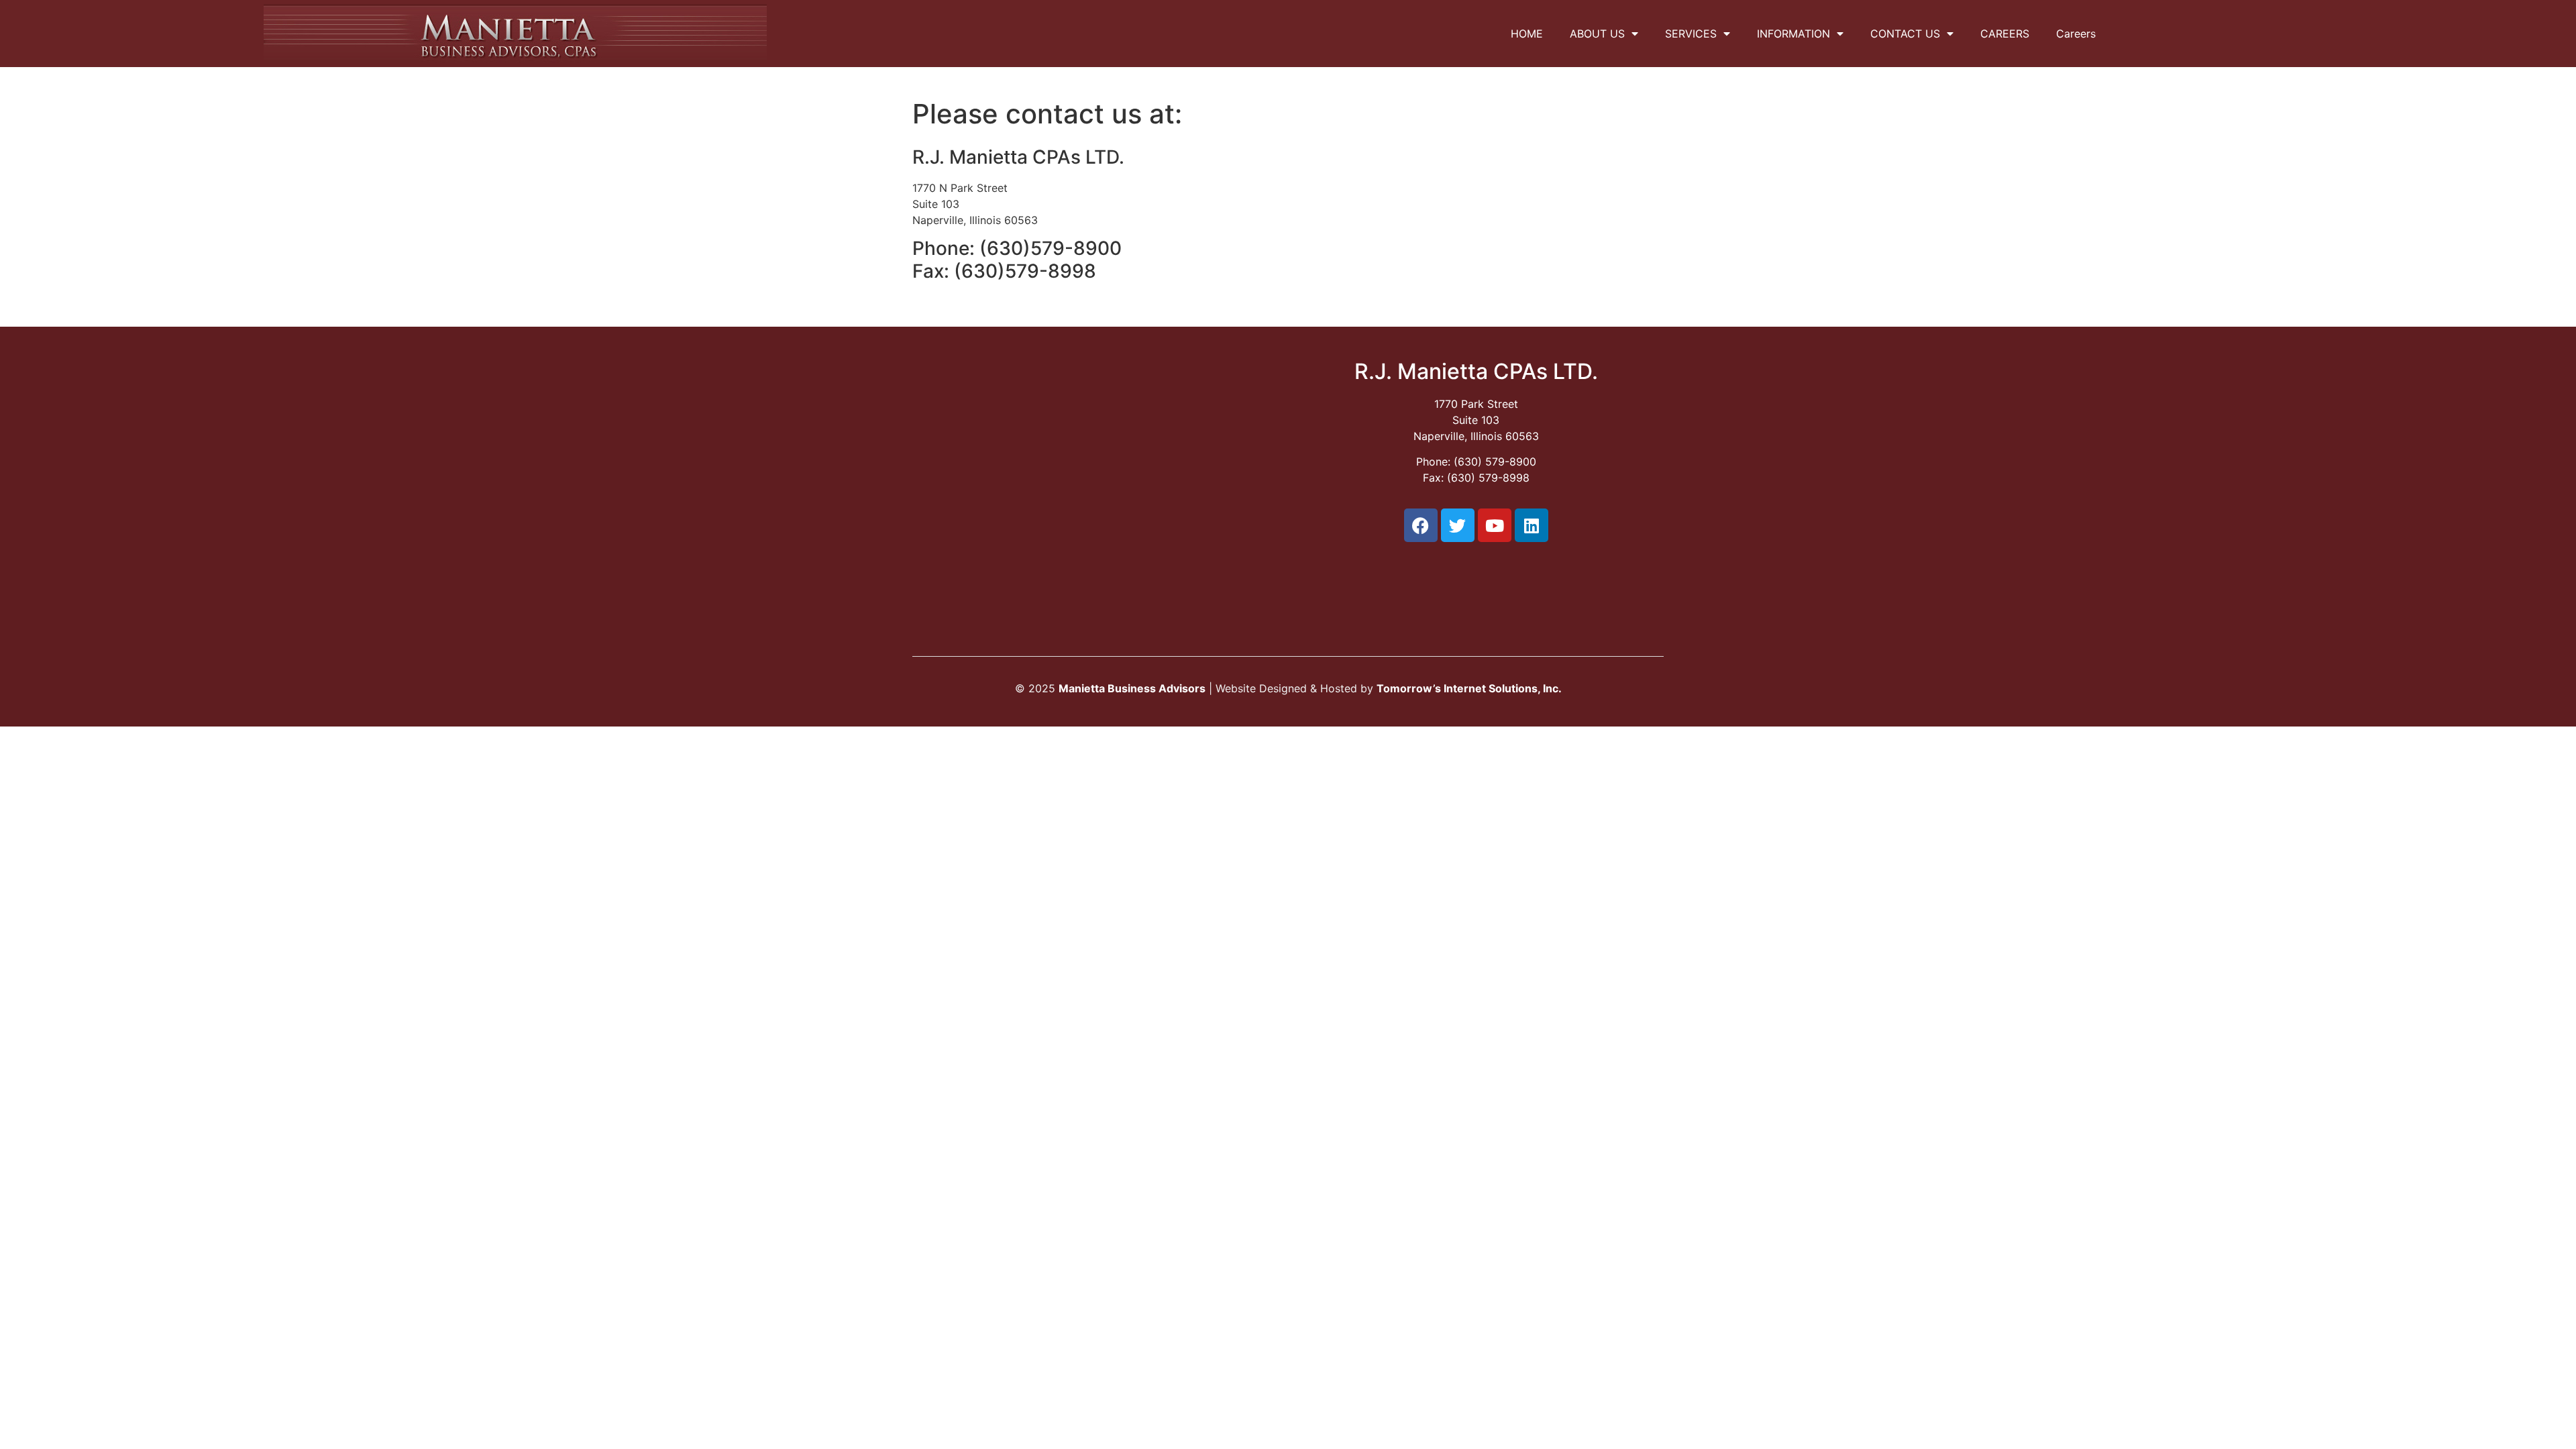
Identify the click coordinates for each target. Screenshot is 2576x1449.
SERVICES (1691, 34)
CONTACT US (1905, 34)
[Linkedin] (1532, 525)
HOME (1527, 34)
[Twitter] (1458, 525)
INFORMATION (1793, 34)
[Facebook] (1421, 525)
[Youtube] (1495, 525)
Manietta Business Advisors (1132, 688)
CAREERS (2005, 34)
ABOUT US (1597, 34)
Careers (2076, 34)
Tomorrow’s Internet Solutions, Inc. (1469, 688)
